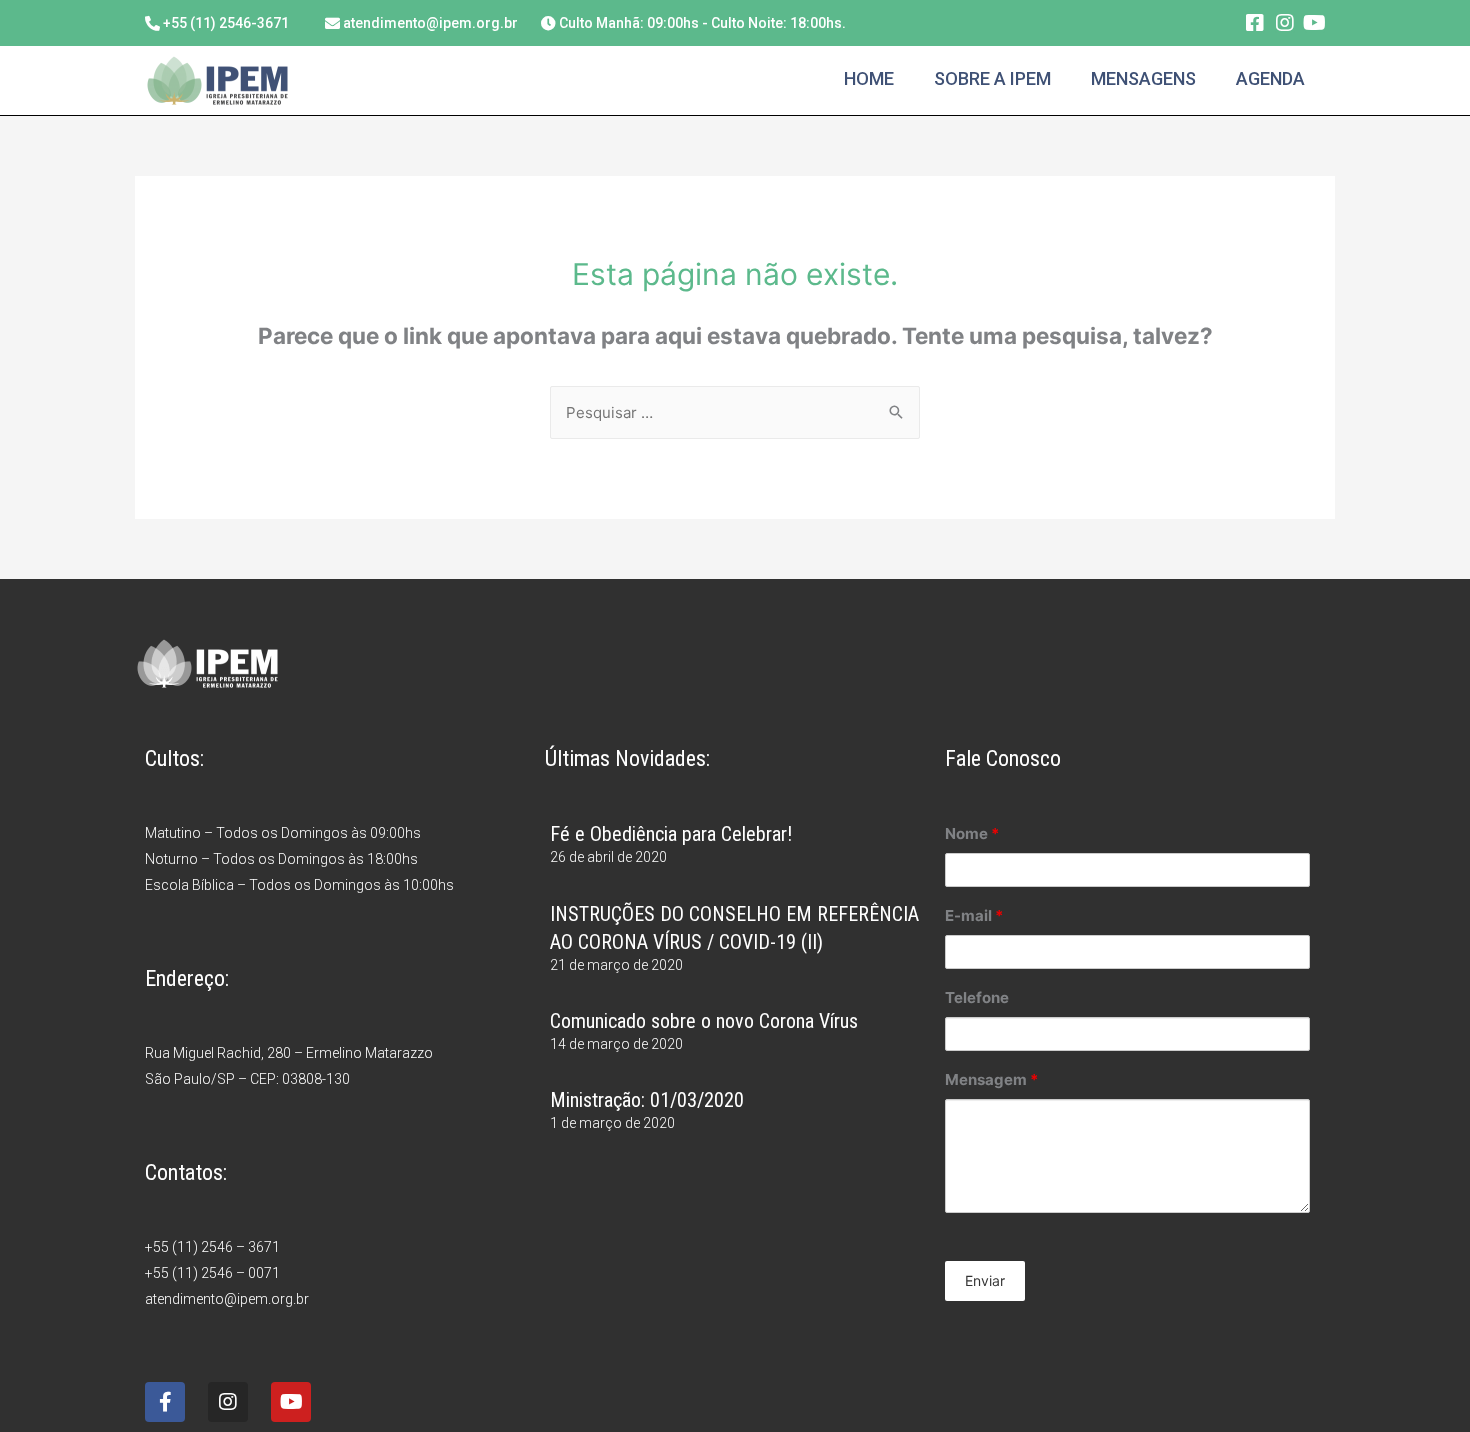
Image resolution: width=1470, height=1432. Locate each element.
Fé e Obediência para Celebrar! (671, 834)
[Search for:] (735, 412)
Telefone (977, 997)
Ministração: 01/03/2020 (647, 1100)
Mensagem (991, 1079)
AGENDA (1270, 78)
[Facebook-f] (165, 1402)
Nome (972, 833)
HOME (869, 78)
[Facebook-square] (1255, 23)
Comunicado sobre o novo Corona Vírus (704, 1021)
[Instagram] (1285, 23)
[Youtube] (1315, 23)
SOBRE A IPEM (992, 78)
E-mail (974, 915)
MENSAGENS (1143, 78)
